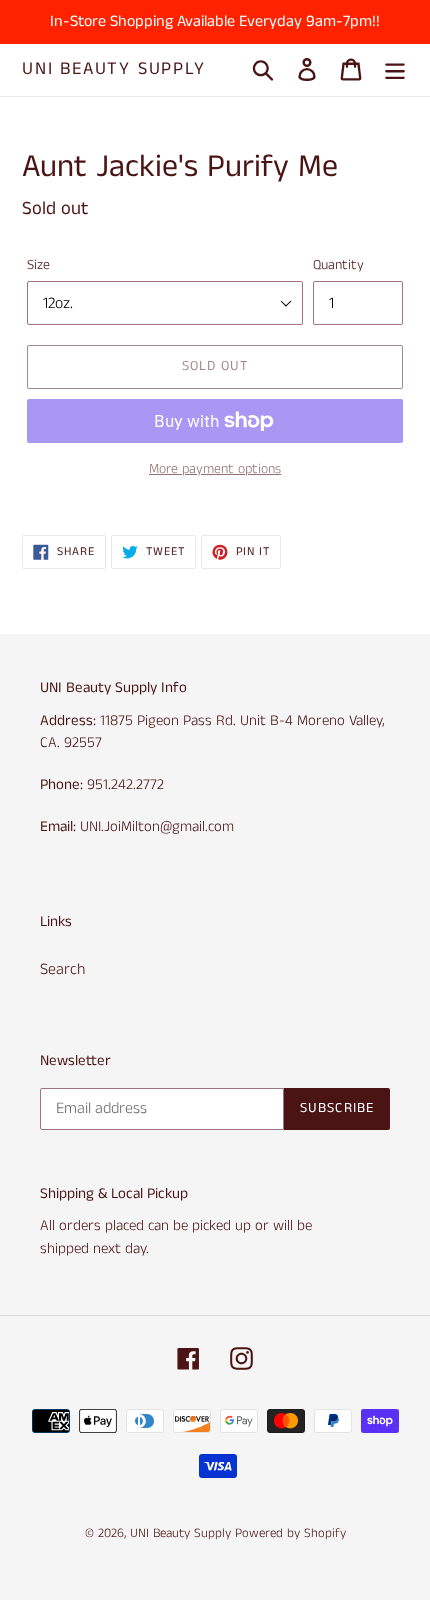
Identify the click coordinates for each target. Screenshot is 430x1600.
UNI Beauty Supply (114, 70)
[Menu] (395, 70)
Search (62, 969)
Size (38, 265)
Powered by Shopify (290, 1533)
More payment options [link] (215, 469)
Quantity (338, 265)
